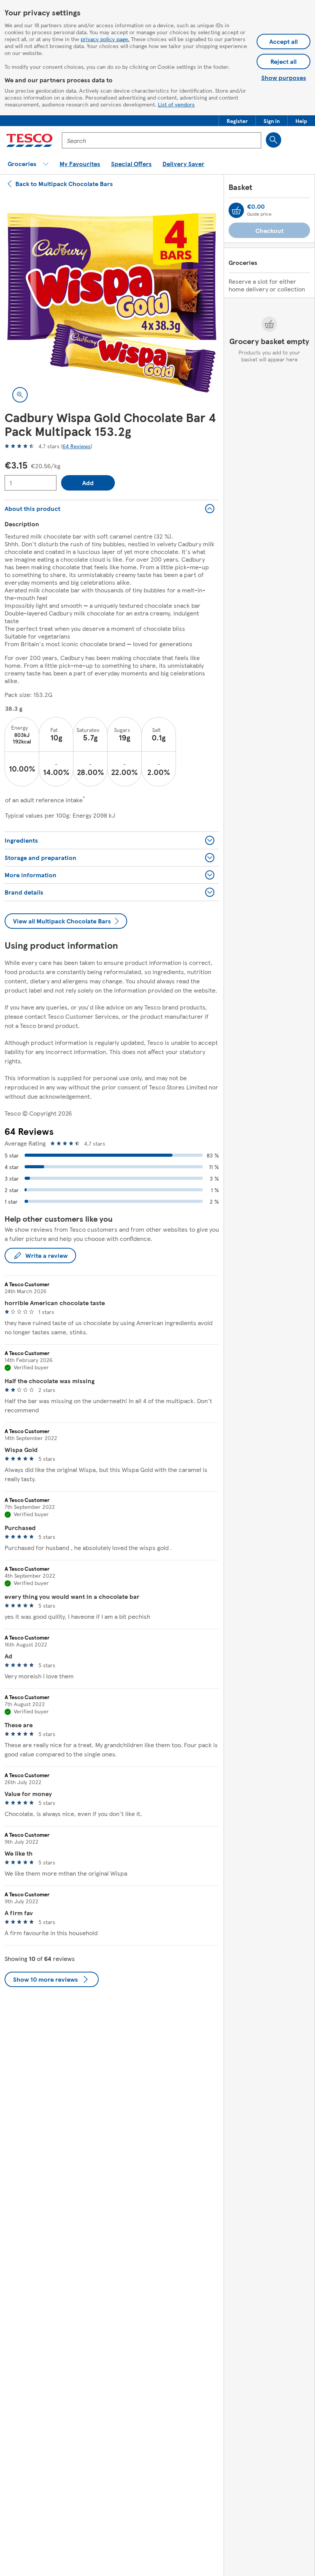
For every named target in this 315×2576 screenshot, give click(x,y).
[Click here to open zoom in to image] (20, 395)
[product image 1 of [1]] (112, 303)
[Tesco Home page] (29, 140)
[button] (237, 121)
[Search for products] (274, 140)
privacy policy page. (105, 39)
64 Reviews (77, 446)
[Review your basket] (236, 210)
